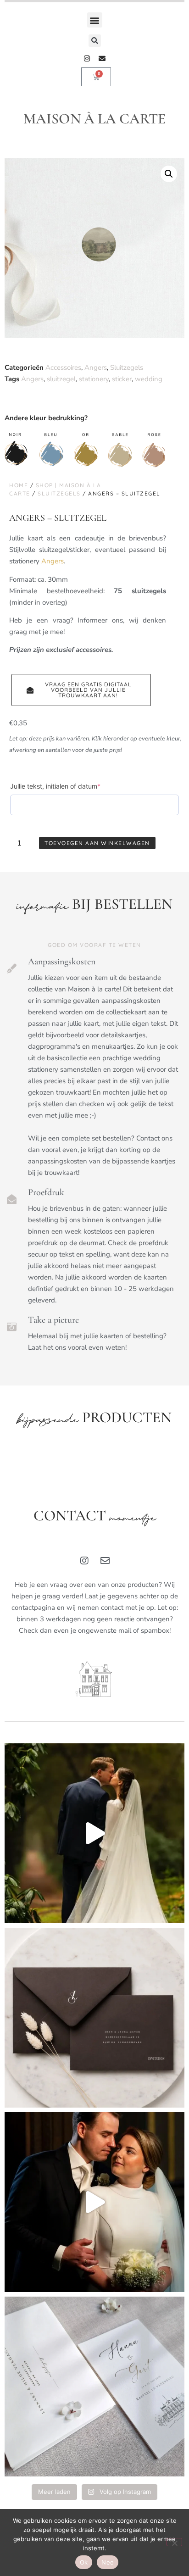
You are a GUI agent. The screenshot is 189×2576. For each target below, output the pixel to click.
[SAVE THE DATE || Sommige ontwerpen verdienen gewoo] (94, 2387)
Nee (108, 2562)
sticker (122, 379)
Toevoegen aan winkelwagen (97, 843)
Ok (84, 2562)
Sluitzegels (127, 367)
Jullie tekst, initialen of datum (70, 786)
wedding (149, 379)
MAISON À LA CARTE (95, 119)
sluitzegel (61, 379)
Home (19, 485)
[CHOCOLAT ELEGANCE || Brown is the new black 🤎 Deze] (94, 2018)
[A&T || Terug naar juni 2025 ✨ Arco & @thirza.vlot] (94, 2202)
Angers (96, 367)
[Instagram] (87, 58)
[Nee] (174, 2542)
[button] (95, 20)
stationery (94, 379)
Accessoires (63, 367)
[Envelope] (102, 58)
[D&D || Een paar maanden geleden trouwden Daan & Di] (94, 1833)
